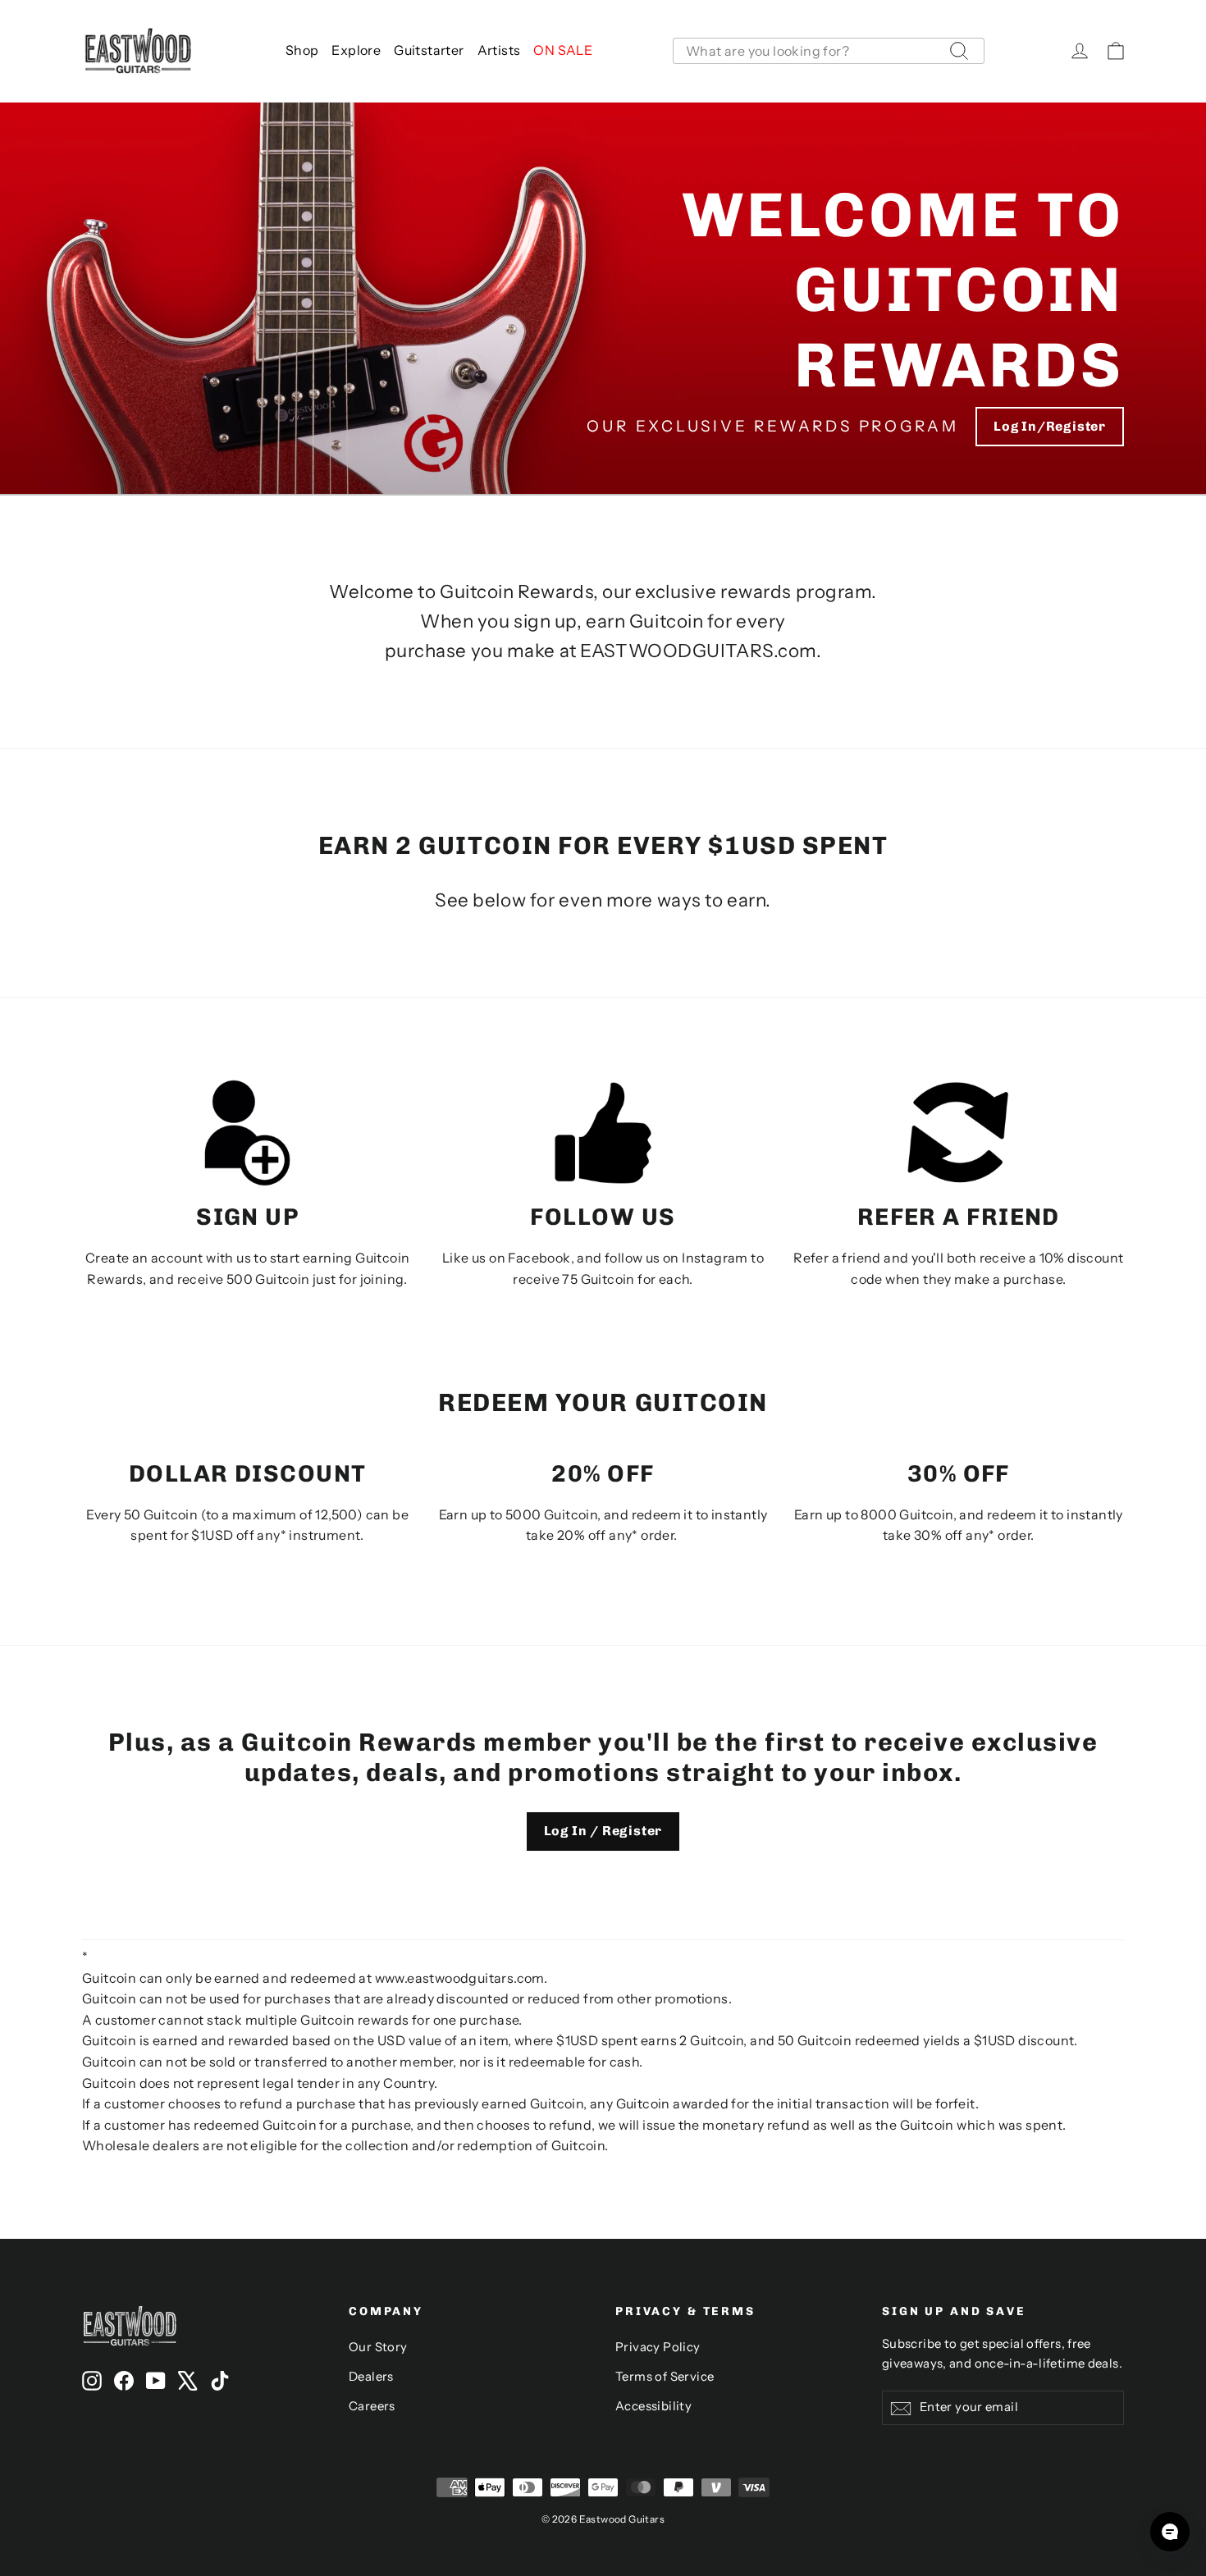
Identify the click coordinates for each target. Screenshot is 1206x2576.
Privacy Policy (658, 2347)
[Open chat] (1170, 2532)
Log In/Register (1050, 426)
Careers (372, 2406)
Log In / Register (603, 1831)
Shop (302, 50)
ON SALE (563, 50)
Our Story (378, 2347)
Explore (356, 50)
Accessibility (653, 2406)
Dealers (371, 2377)
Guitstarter (429, 50)
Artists (499, 50)
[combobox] (829, 51)
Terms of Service (665, 2377)
